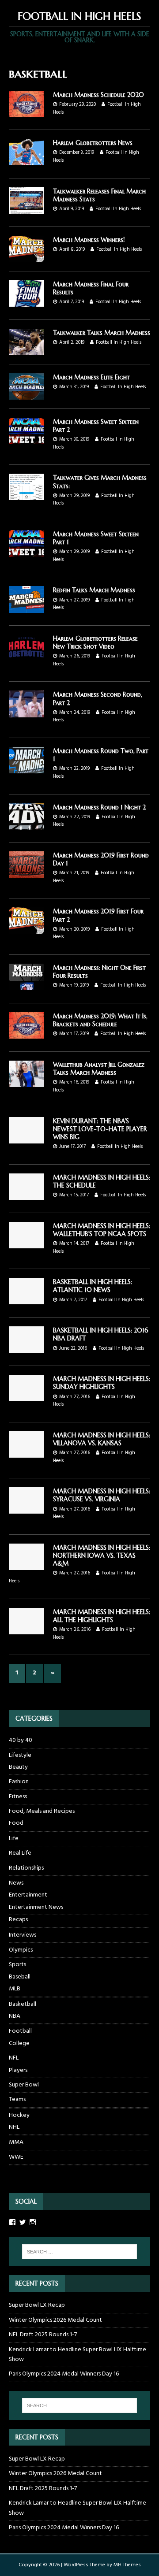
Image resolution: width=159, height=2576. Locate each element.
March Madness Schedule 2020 (98, 95)
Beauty (18, 1767)
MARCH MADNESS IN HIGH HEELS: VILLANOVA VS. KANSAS (102, 1439)
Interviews (23, 1935)
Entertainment (28, 1895)
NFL (14, 2058)
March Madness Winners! (89, 240)
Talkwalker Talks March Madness (102, 333)
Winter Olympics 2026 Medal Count (55, 2320)
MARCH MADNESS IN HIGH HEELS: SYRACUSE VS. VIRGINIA (102, 1495)
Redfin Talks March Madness (94, 590)
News (16, 1883)
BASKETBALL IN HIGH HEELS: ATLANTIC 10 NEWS (93, 1286)
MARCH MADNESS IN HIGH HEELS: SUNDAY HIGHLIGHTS (102, 1383)
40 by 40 (21, 1741)
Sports (17, 1965)
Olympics (21, 1950)
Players (18, 2071)
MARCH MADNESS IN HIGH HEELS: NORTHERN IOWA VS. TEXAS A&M (102, 1555)
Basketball (23, 2004)
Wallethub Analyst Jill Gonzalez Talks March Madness (99, 1069)
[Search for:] (79, 2252)
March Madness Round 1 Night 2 (99, 807)
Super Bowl (24, 2085)
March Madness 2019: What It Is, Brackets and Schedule (100, 1020)
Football (20, 2031)
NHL (14, 2127)
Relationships (26, 1868)
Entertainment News (36, 1908)
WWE (16, 2157)
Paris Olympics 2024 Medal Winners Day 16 (64, 2374)
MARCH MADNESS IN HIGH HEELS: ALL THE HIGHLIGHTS (102, 1616)
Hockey (19, 2115)
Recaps (18, 1920)
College (19, 2044)
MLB (15, 1989)
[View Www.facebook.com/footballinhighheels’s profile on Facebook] (12, 2222)
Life (14, 1839)
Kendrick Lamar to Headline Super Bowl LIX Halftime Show (78, 2355)
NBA (15, 2016)
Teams (17, 2099)
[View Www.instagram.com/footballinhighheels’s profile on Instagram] (33, 2222)
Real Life (20, 1853)
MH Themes (127, 2565)
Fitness (18, 1797)
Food (16, 1823)
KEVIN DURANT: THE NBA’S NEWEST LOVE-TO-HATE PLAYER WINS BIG (100, 1129)
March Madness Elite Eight (91, 377)
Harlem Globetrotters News (93, 143)
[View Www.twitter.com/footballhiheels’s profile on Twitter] (23, 2222)
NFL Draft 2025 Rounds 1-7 (43, 2335)
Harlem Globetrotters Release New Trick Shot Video (95, 642)
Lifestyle (20, 1755)
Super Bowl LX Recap (37, 2305)
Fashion (19, 1782)
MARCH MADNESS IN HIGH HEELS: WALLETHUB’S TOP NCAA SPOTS (102, 1230)
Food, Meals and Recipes (42, 1811)
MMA (16, 2142)
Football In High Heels (118, 209)
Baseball (20, 1977)
